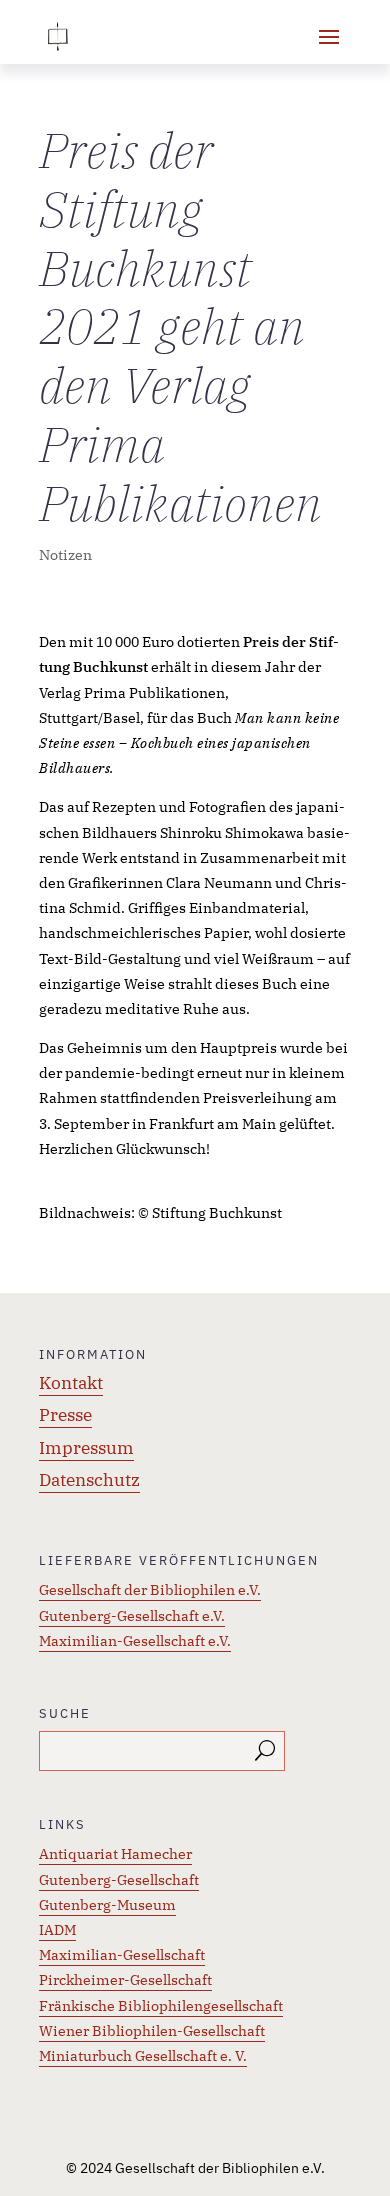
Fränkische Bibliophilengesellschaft (161, 2006)
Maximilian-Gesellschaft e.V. (135, 1641)
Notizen (65, 555)
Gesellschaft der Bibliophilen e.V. (150, 1590)
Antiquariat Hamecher (115, 1854)
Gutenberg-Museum (107, 1905)
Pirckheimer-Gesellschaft (125, 1980)
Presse (65, 1415)
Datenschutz (89, 1480)
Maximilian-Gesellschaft (122, 1955)
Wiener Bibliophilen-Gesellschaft (152, 2031)
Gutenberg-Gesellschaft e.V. (132, 1616)
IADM (57, 1930)
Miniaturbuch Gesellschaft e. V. (143, 2056)
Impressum (86, 1448)
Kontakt (71, 1383)
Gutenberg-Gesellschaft (119, 1880)
